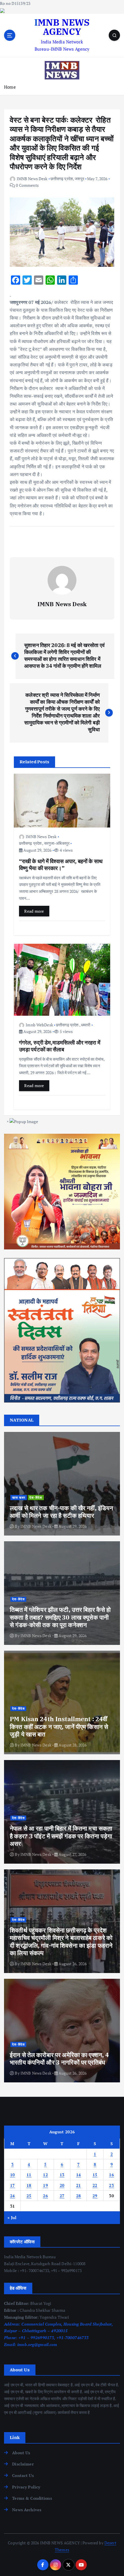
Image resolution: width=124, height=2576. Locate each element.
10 (13, 2175)
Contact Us (23, 2475)
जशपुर (79, 179)
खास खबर (19, 1498)
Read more (34, 911)
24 (13, 2196)
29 (95, 2196)
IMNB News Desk (32, 179)
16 (111, 2175)
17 (13, 2185)
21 (79, 2185)
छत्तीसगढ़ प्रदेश (62, 179)
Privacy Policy (26, 2487)
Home (10, 87)
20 (62, 2185)
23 (111, 2185)
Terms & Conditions (32, 2498)
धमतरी (86, 1025)
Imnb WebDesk (39, 1025)
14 (79, 2175)
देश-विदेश (36, 1498)
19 (45, 2185)
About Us (21, 2453)
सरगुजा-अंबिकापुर (57, 843)
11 (29, 2175)
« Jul (12, 2218)
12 (45, 2175)
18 (29, 2185)
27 (62, 2196)
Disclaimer (23, 2464)
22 (95, 2185)
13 (62, 2175)
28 (79, 2196)
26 (45, 2196)
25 (29, 2196)
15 (95, 2175)
